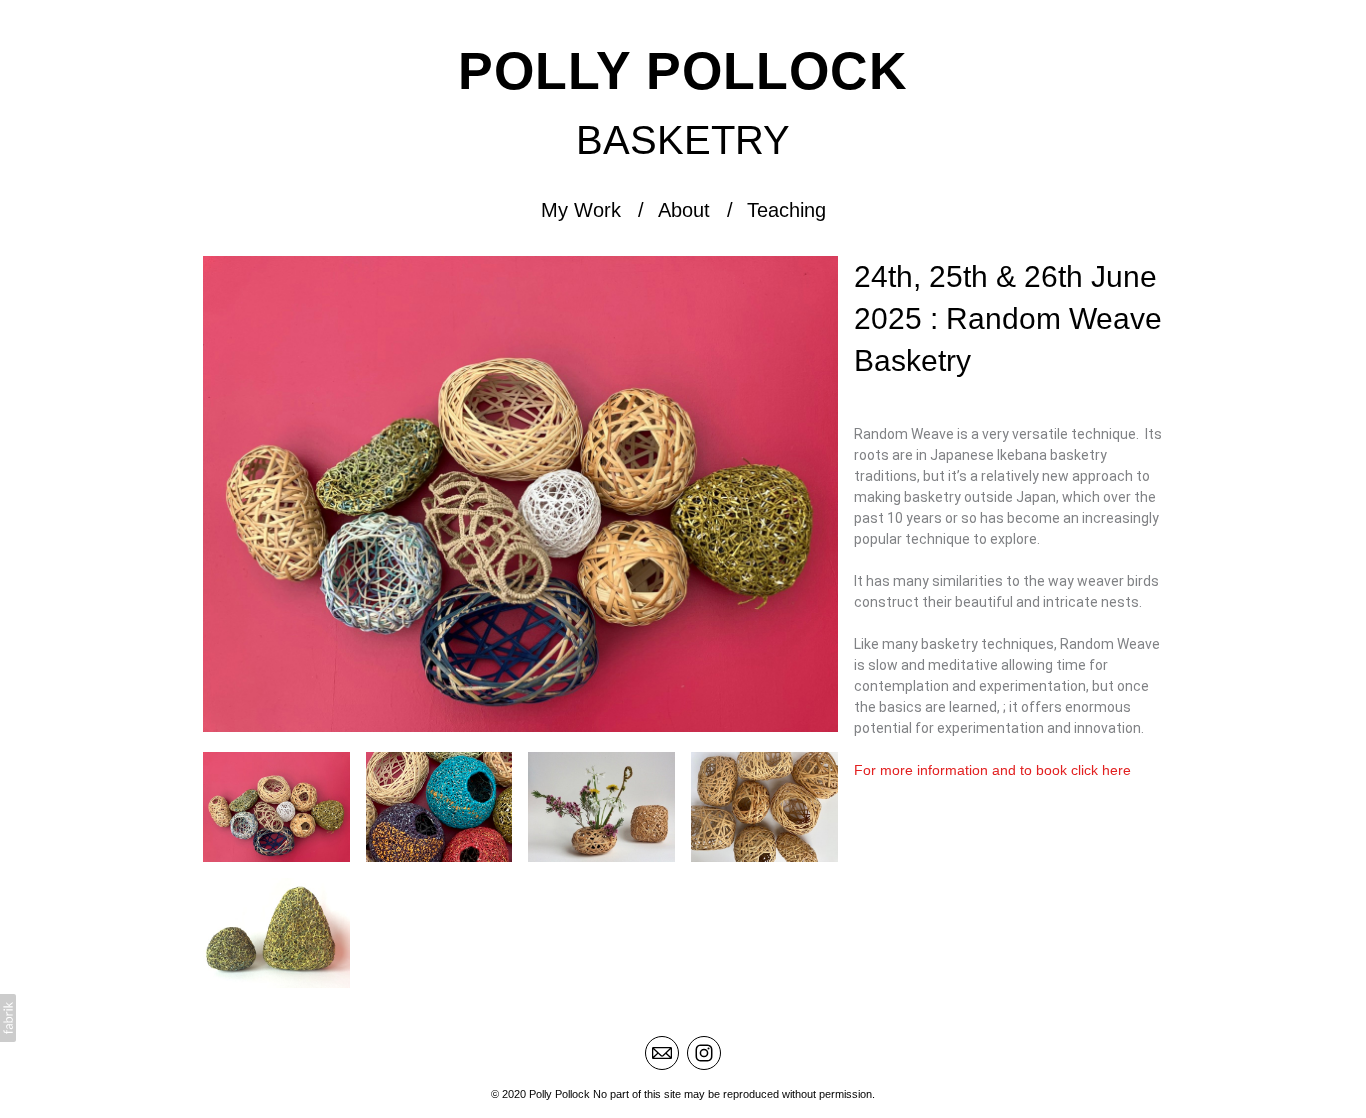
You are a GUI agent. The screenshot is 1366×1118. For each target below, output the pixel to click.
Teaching (786, 210)
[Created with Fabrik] (8, 1018)
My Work (581, 210)
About (684, 210)
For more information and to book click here (992, 770)
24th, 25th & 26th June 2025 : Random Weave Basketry (1008, 318)
